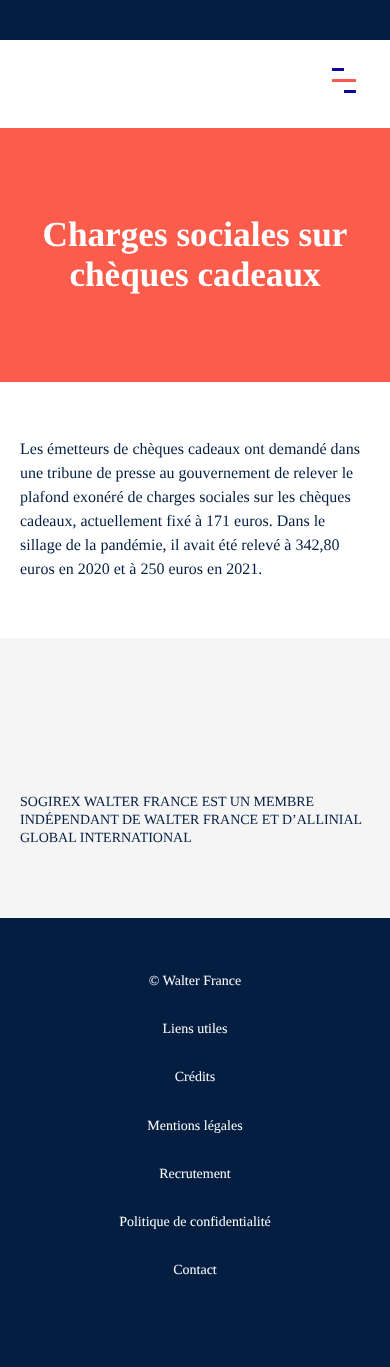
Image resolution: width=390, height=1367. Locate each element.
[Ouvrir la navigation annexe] (32, 20)
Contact (195, 1270)
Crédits (195, 1077)
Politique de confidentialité (195, 1222)
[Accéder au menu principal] (344, 80)
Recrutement (195, 1174)
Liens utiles (195, 1029)
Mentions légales (194, 1126)
